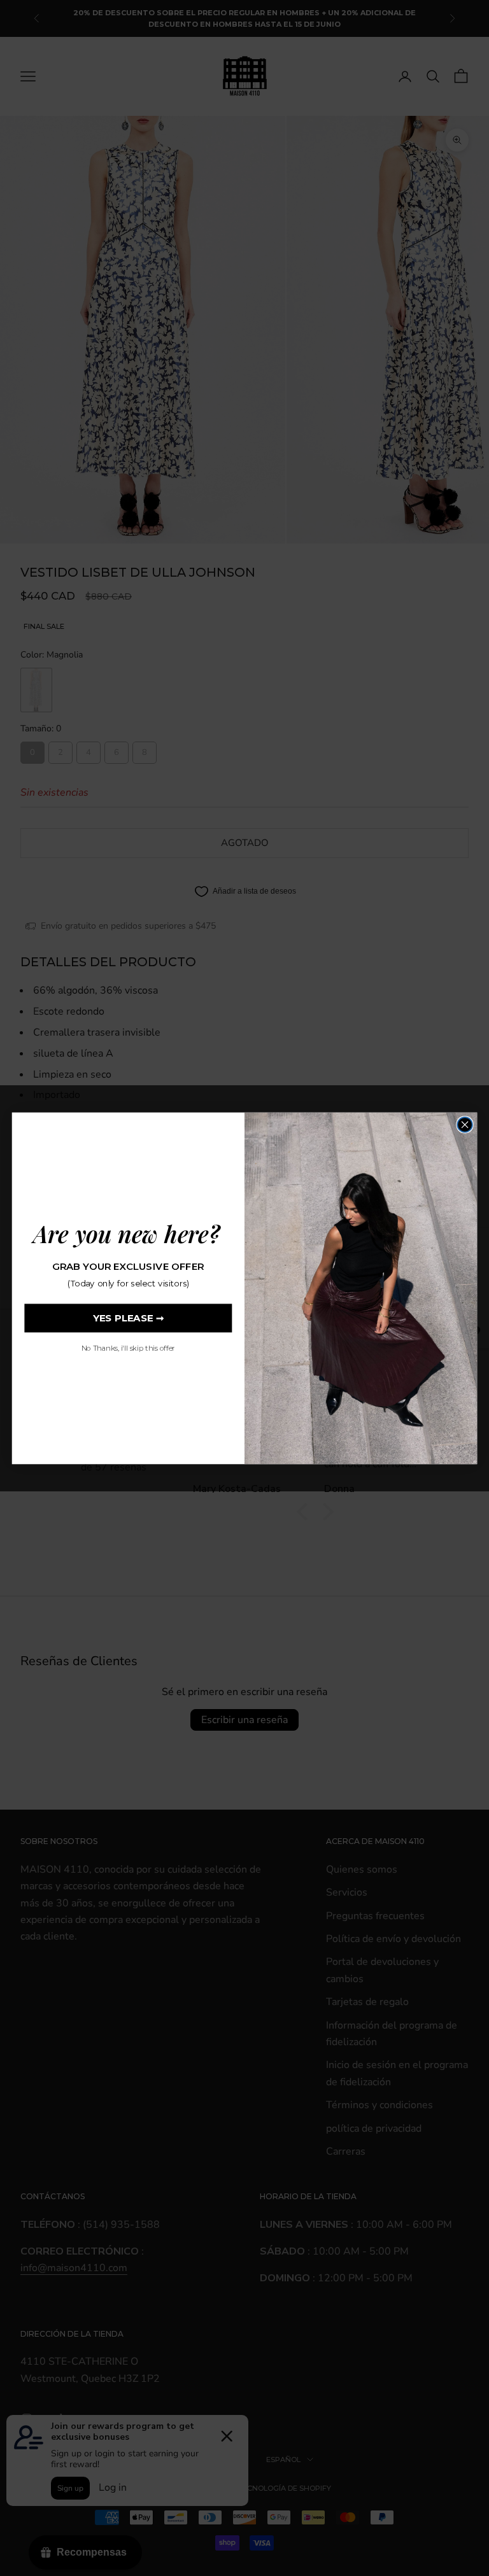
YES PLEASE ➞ (128, 1318)
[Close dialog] (464, 1124)
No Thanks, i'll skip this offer (128, 1348)
